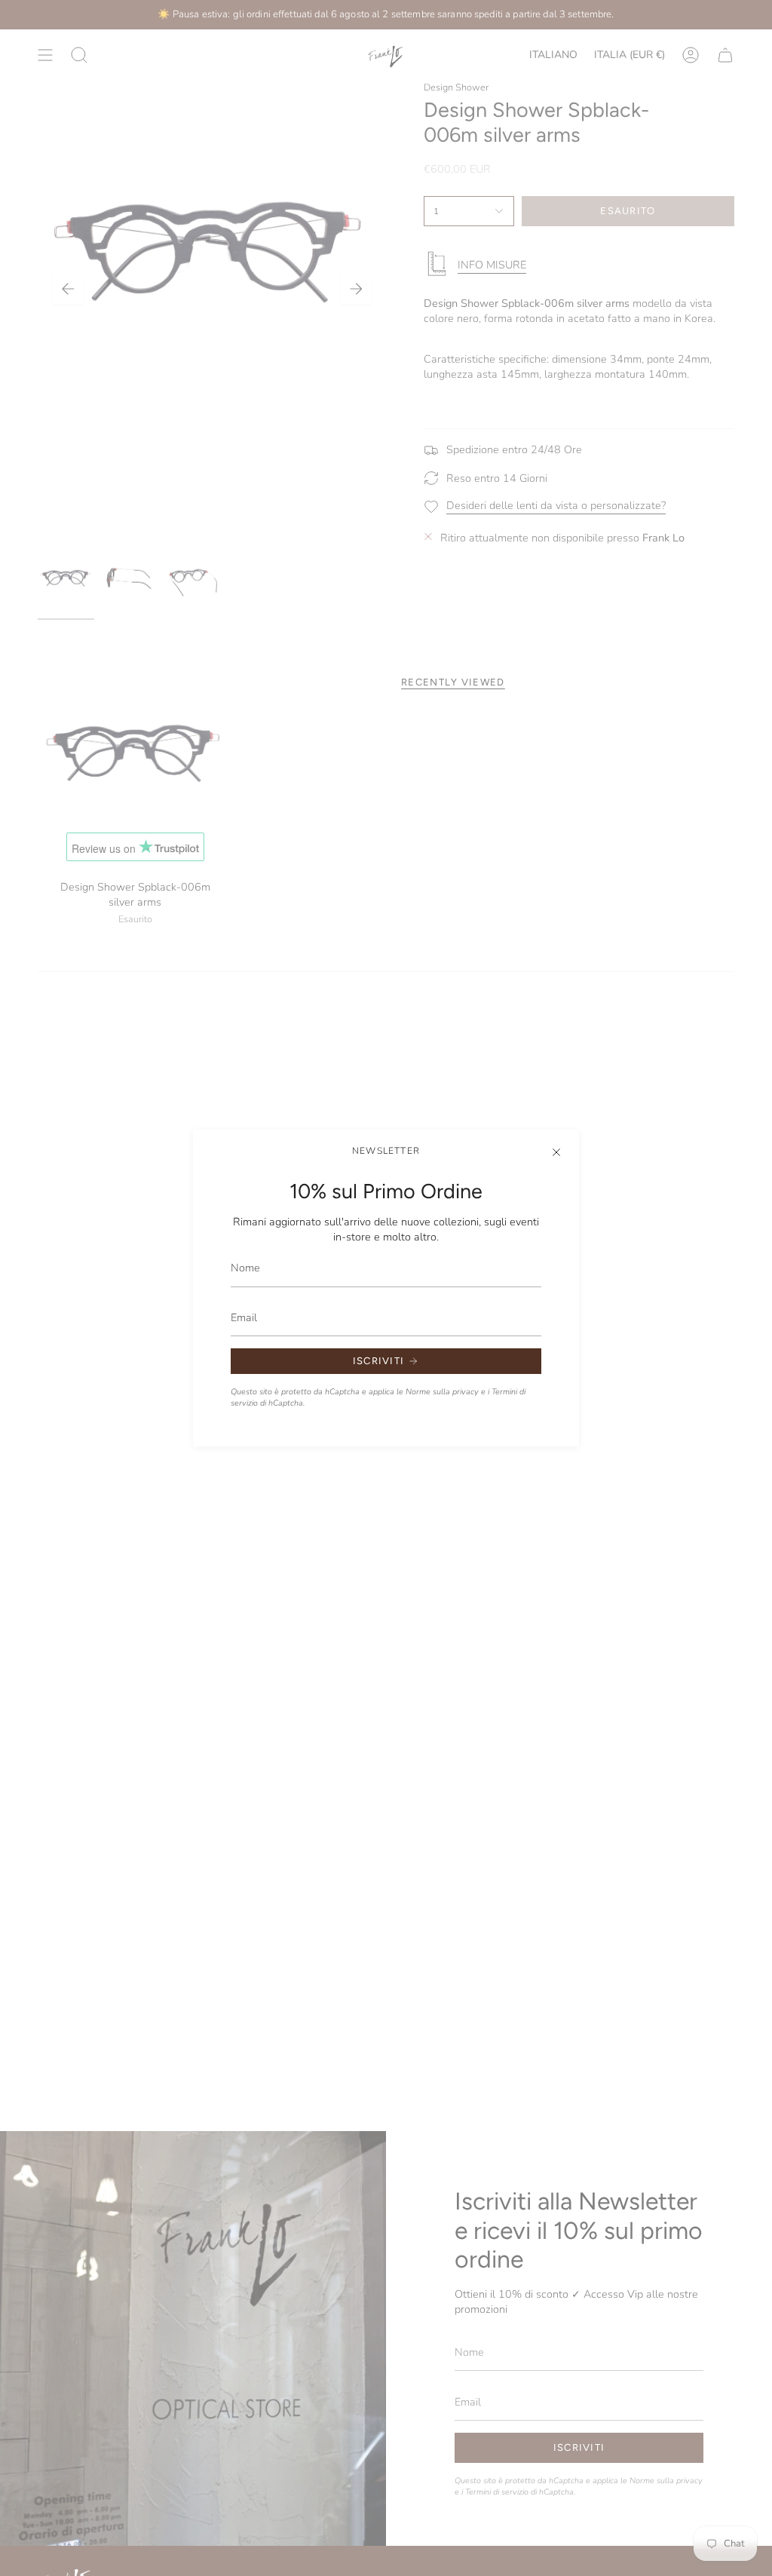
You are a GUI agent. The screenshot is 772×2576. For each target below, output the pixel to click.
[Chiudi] (556, 1152)
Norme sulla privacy (442, 1392)
